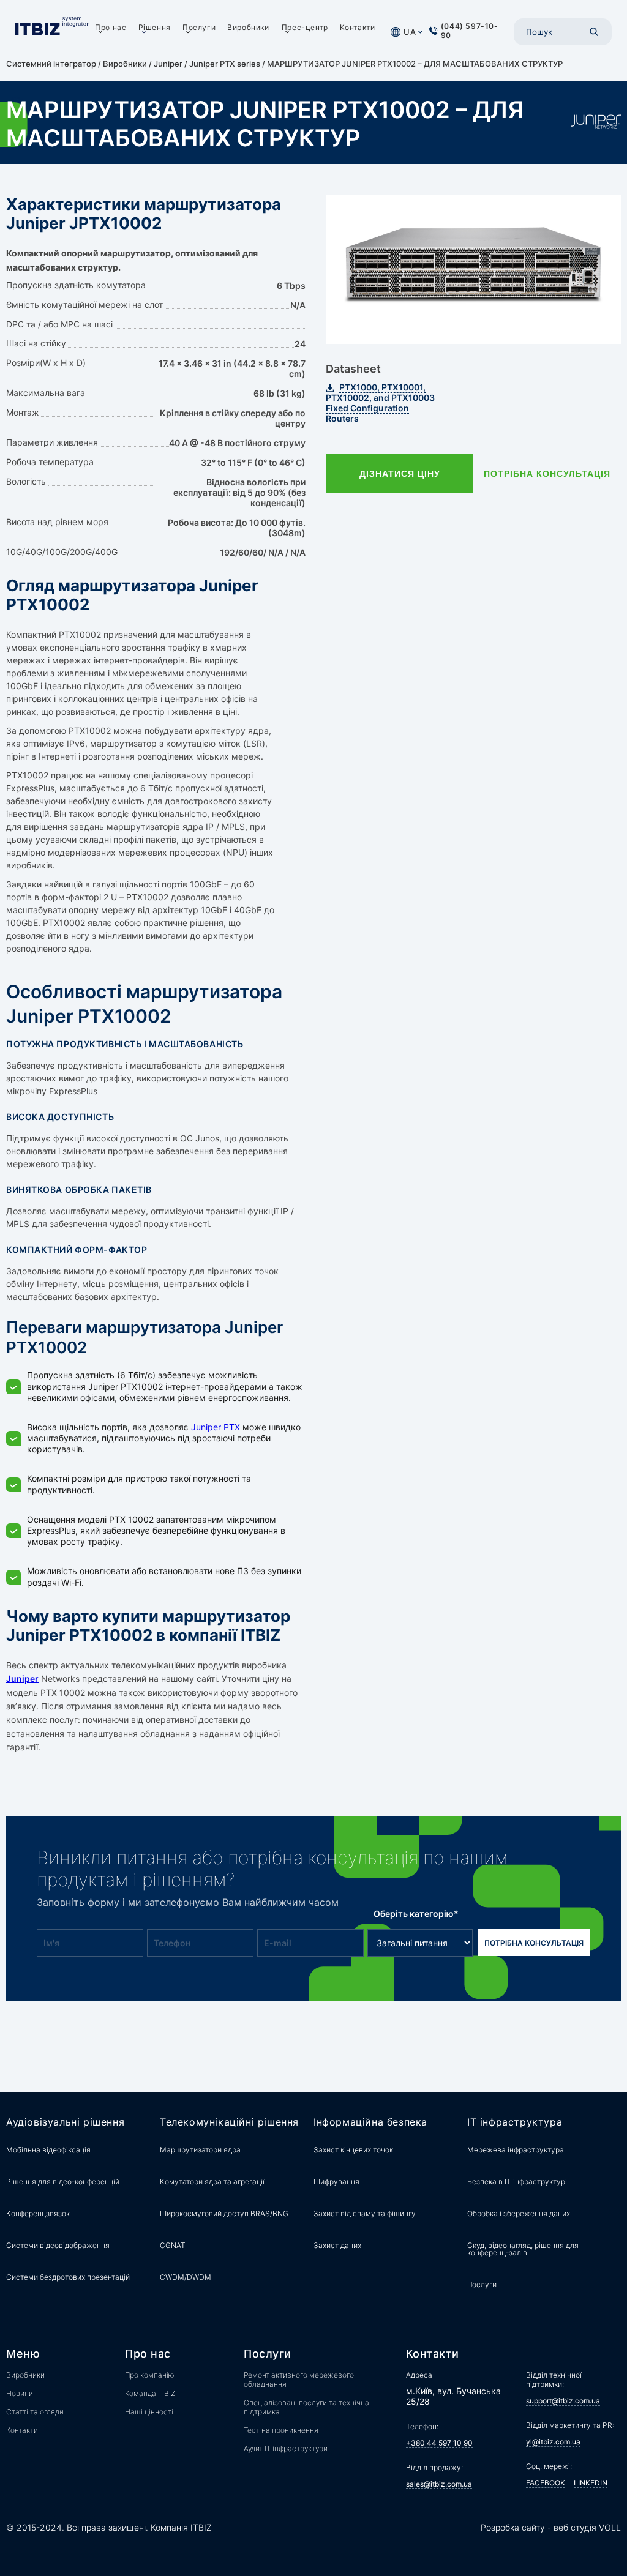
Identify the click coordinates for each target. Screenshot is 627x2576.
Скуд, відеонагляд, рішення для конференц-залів (523, 2249)
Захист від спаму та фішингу (365, 2213)
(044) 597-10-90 (470, 31)
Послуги (199, 27)
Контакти (358, 27)
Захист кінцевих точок (353, 2150)
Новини (20, 2393)
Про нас (111, 27)
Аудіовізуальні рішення (65, 2122)
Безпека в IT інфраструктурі (517, 2182)
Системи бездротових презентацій (68, 2277)
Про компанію (150, 2375)
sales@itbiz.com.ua (439, 2484)
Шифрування (336, 2182)
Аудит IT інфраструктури (286, 2448)
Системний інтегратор (51, 64)
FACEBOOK (546, 2483)
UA (410, 32)
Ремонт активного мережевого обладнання (299, 2380)
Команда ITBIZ (150, 2393)
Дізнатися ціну (400, 474)
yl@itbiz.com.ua (553, 2442)
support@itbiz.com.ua (563, 2401)
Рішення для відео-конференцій (63, 2182)
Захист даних (337, 2245)
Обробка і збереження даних (519, 2213)
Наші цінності (149, 2412)
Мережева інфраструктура (516, 2150)
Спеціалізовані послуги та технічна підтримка (306, 2407)
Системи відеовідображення (58, 2245)
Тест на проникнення (281, 2430)
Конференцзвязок (38, 2213)
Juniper (168, 64)
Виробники (248, 27)
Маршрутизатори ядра (200, 2150)
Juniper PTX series (225, 64)
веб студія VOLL (587, 2527)
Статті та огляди (35, 2412)
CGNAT (173, 2245)
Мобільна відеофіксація (48, 2150)
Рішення (155, 27)
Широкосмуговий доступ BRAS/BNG (224, 2213)
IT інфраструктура (515, 2122)
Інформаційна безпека (370, 2122)
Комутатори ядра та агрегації (212, 2182)
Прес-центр (305, 27)
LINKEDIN (591, 2483)
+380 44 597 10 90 (439, 2443)
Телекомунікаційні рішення (229, 2122)
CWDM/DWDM (186, 2277)
